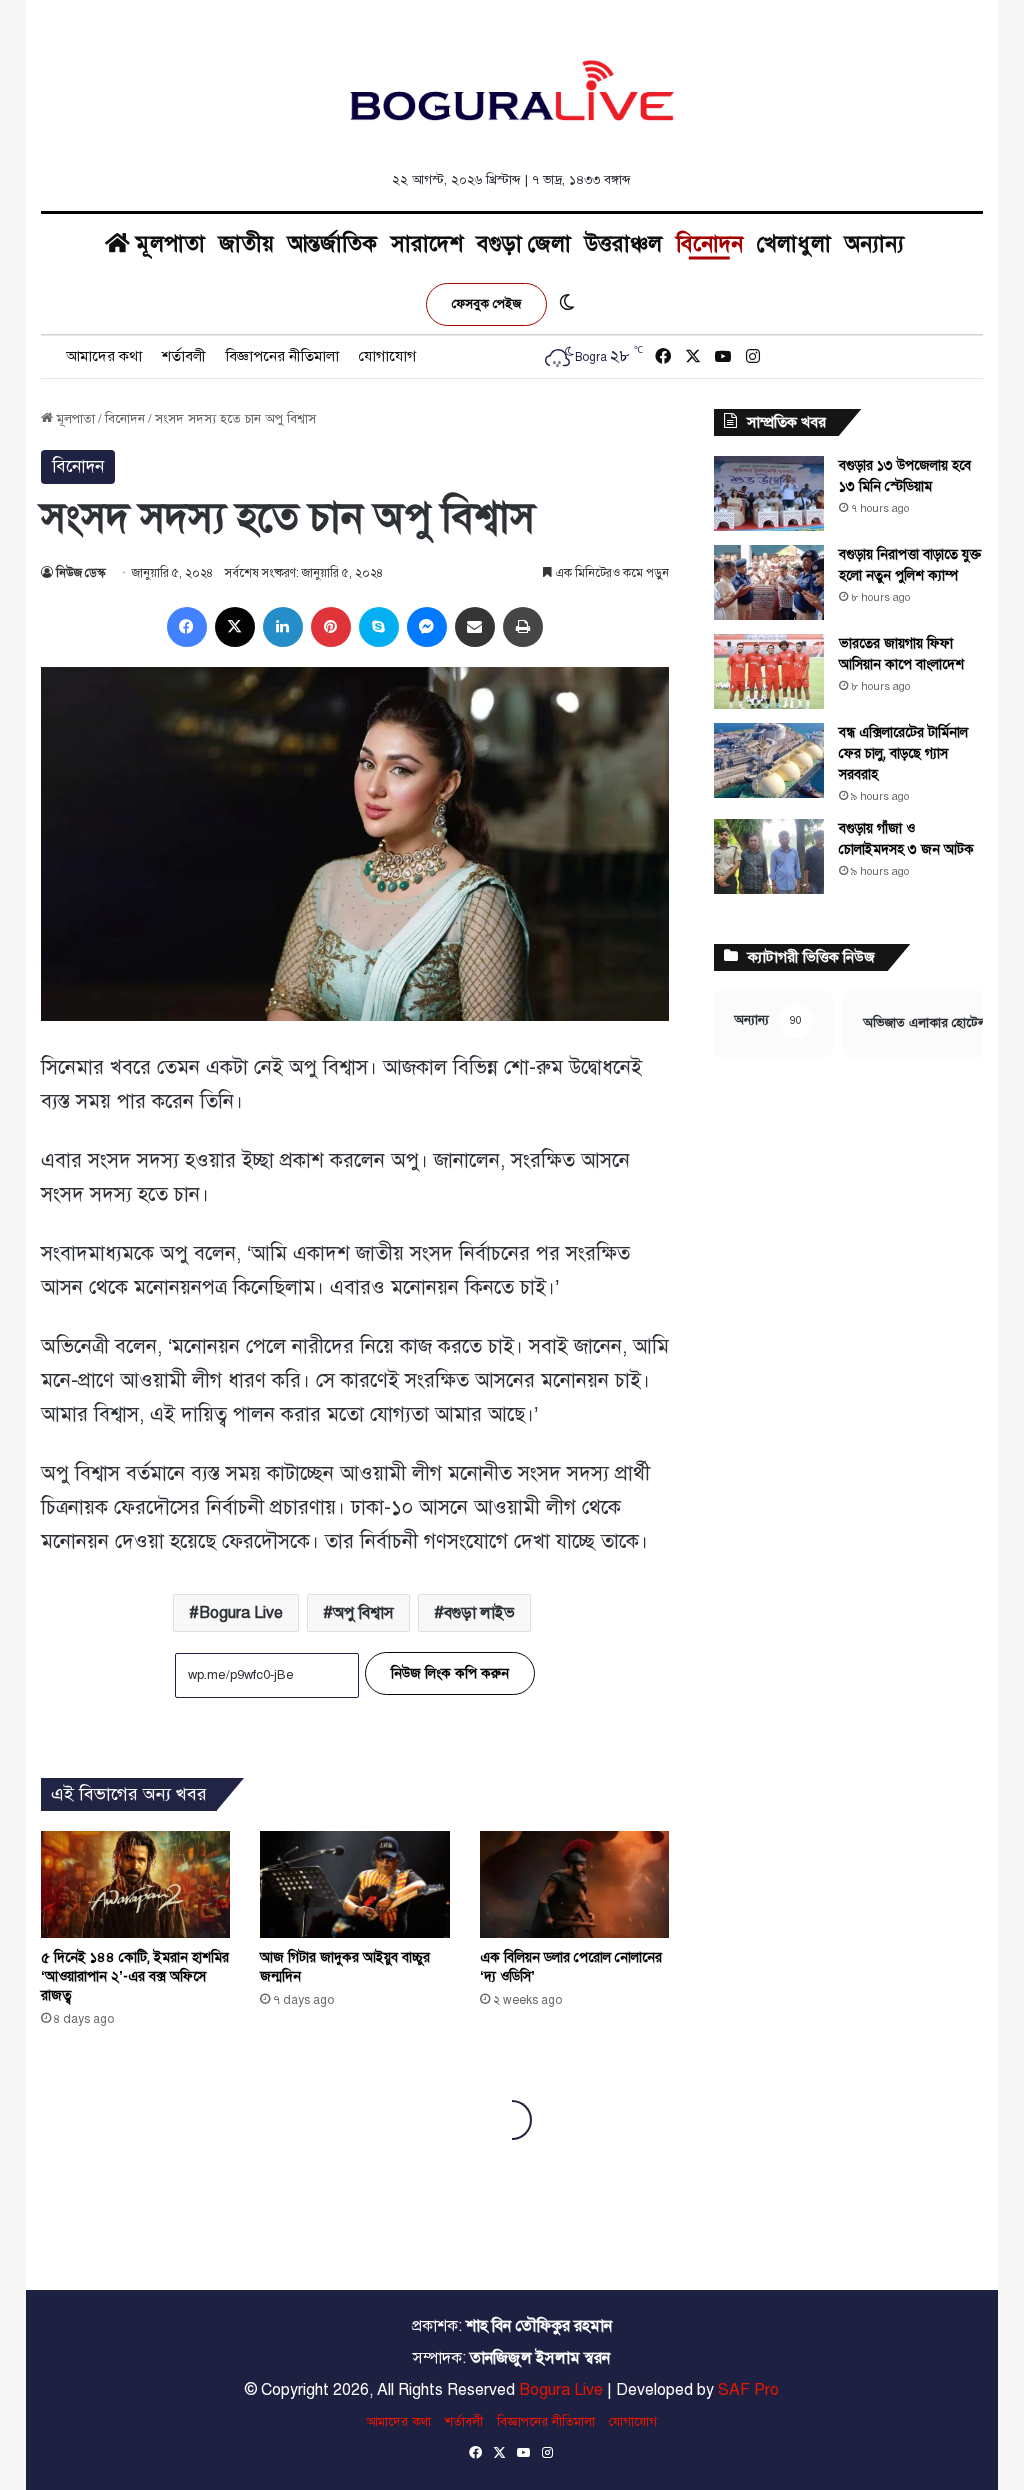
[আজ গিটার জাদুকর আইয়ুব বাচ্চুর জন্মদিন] (355, 1884)
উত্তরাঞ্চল (623, 243)
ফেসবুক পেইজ (486, 304)
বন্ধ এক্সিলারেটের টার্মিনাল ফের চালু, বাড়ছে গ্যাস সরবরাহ (903, 753)
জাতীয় (246, 243)
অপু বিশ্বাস (363, 1613)
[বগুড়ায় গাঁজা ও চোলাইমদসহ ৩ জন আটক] (769, 856)
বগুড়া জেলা (524, 243)
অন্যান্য (874, 243)
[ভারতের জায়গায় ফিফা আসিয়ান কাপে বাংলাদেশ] (769, 671)
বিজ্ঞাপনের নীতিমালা (282, 356)
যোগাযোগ (387, 356)
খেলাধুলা (794, 243)
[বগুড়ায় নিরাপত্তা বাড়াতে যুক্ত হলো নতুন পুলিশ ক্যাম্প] (769, 582)
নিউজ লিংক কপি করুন (450, 1673)
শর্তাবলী (184, 356)
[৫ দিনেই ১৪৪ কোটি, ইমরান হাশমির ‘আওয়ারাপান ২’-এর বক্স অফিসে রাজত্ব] (136, 1884)
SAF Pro (748, 2390)
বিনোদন (709, 243)
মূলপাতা (167, 243)
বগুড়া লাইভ (479, 1613)
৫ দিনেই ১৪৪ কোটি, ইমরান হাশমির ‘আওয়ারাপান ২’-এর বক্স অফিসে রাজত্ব (135, 1976)
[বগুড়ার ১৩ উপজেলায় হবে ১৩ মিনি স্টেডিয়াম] (769, 493)
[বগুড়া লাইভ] (511, 90)
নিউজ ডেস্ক (80, 573)
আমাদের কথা (104, 356)
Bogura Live (241, 1613)
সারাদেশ (427, 243)
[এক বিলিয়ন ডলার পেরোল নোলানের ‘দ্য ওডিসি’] (575, 1884)
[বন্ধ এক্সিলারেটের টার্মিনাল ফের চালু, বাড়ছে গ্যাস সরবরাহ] (769, 760)
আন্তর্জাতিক (332, 243)
